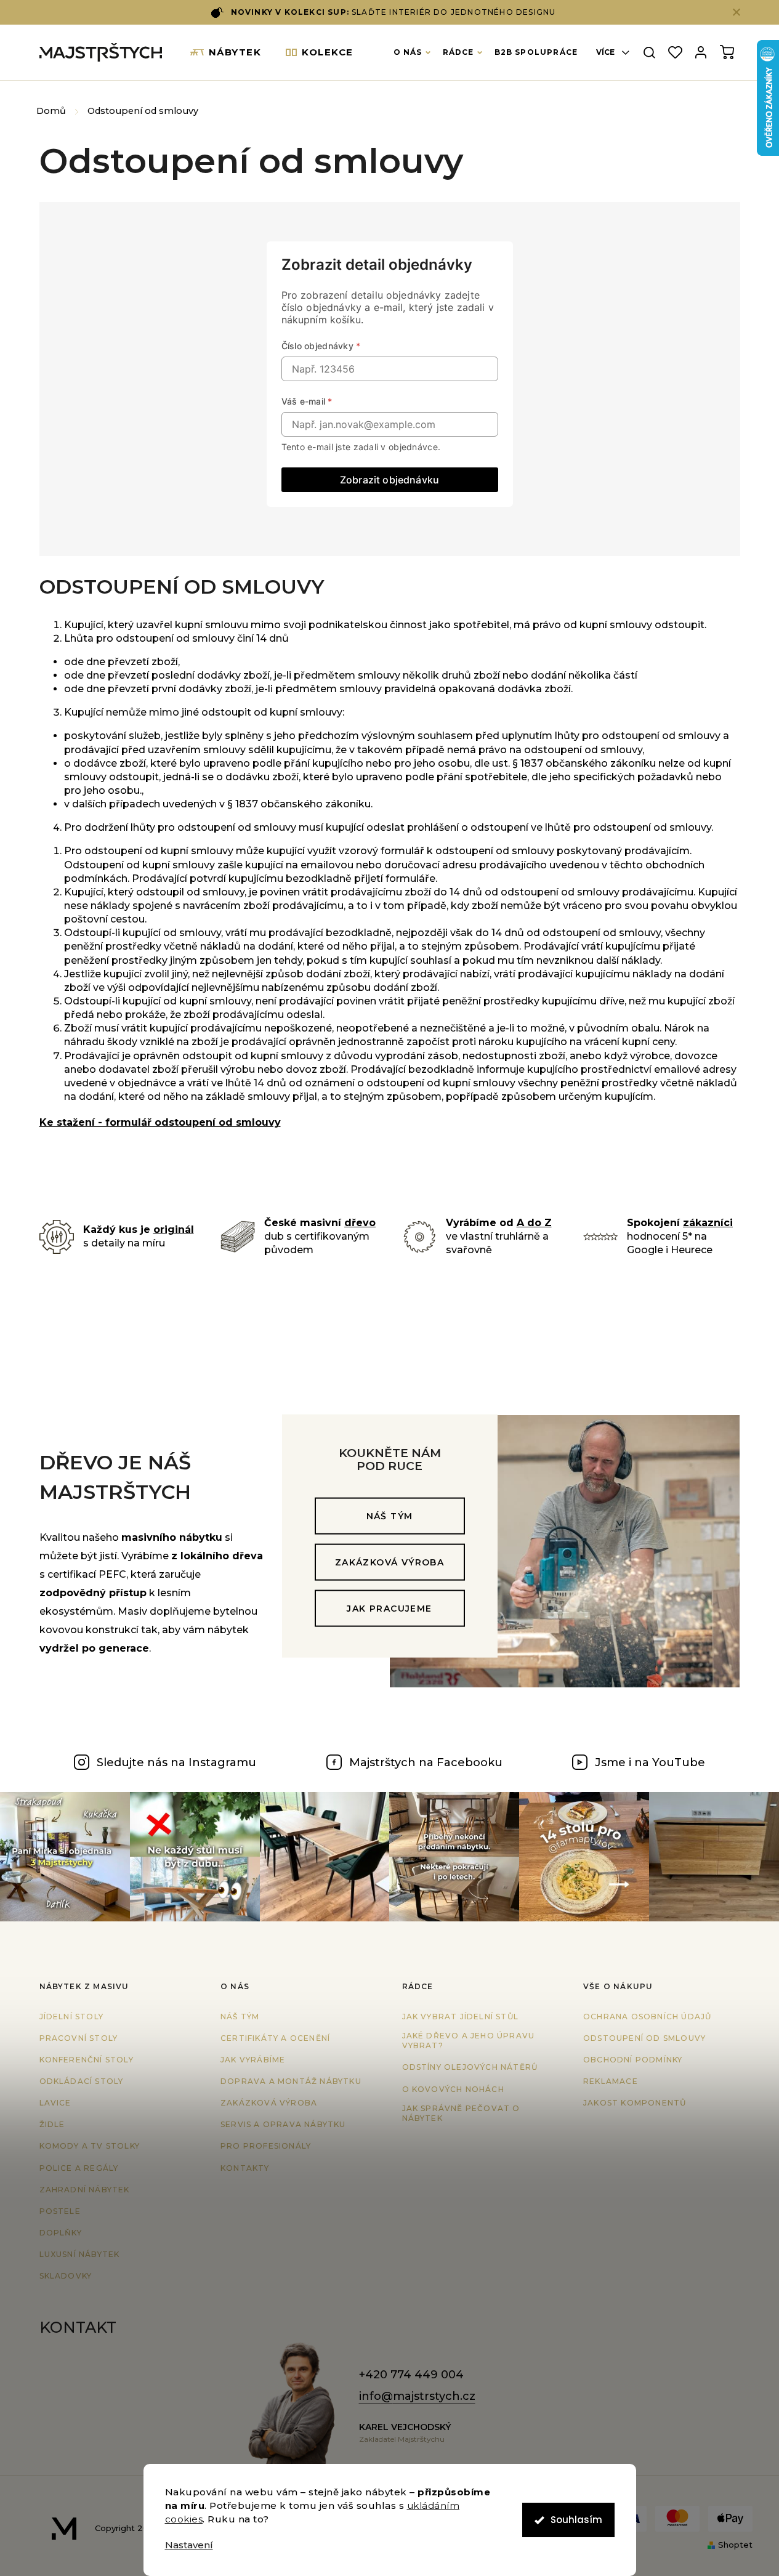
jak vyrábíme (253, 2060)
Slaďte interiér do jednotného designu (394, 12)
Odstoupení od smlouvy (644, 2038)
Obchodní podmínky (633, 2060)
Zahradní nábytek (85, 2190)
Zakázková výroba (389, 1562)
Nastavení (189, 2545)
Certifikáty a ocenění (275, 2038)
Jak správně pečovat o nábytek (461, 2114)
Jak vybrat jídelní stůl (461, 2017)
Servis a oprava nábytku (283, 2124)
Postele (60, 2211)
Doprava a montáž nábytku (291, 2081)
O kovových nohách (453, 2089)
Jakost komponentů (635, 2103)
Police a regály (79, 2168)
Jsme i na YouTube (650, 1762)
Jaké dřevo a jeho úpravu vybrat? (469, 2041)
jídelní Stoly (72, 2017)
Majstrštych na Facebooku (426, 1762)
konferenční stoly (87, 2060)
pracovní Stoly (79, 2038)
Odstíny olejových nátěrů (470, 2067)
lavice (55, 2103)
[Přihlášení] (701, 53)
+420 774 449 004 (411, 2375)
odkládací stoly (82, 2081)
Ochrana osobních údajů (647, 2017)
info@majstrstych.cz (417, 2396)
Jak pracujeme (389, 1608)
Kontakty (245, 2168)
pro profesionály (266, 2146)
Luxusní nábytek (80, 2254)
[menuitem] (226, 52)
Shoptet (735, 2545)
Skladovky (66, 2276)
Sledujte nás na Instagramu (176, 1762)
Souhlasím (576, 2520)
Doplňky (61, 2233)
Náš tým (390, 1516)
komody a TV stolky (90, 2146)
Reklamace (611, 2081)
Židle (52, 2124)
